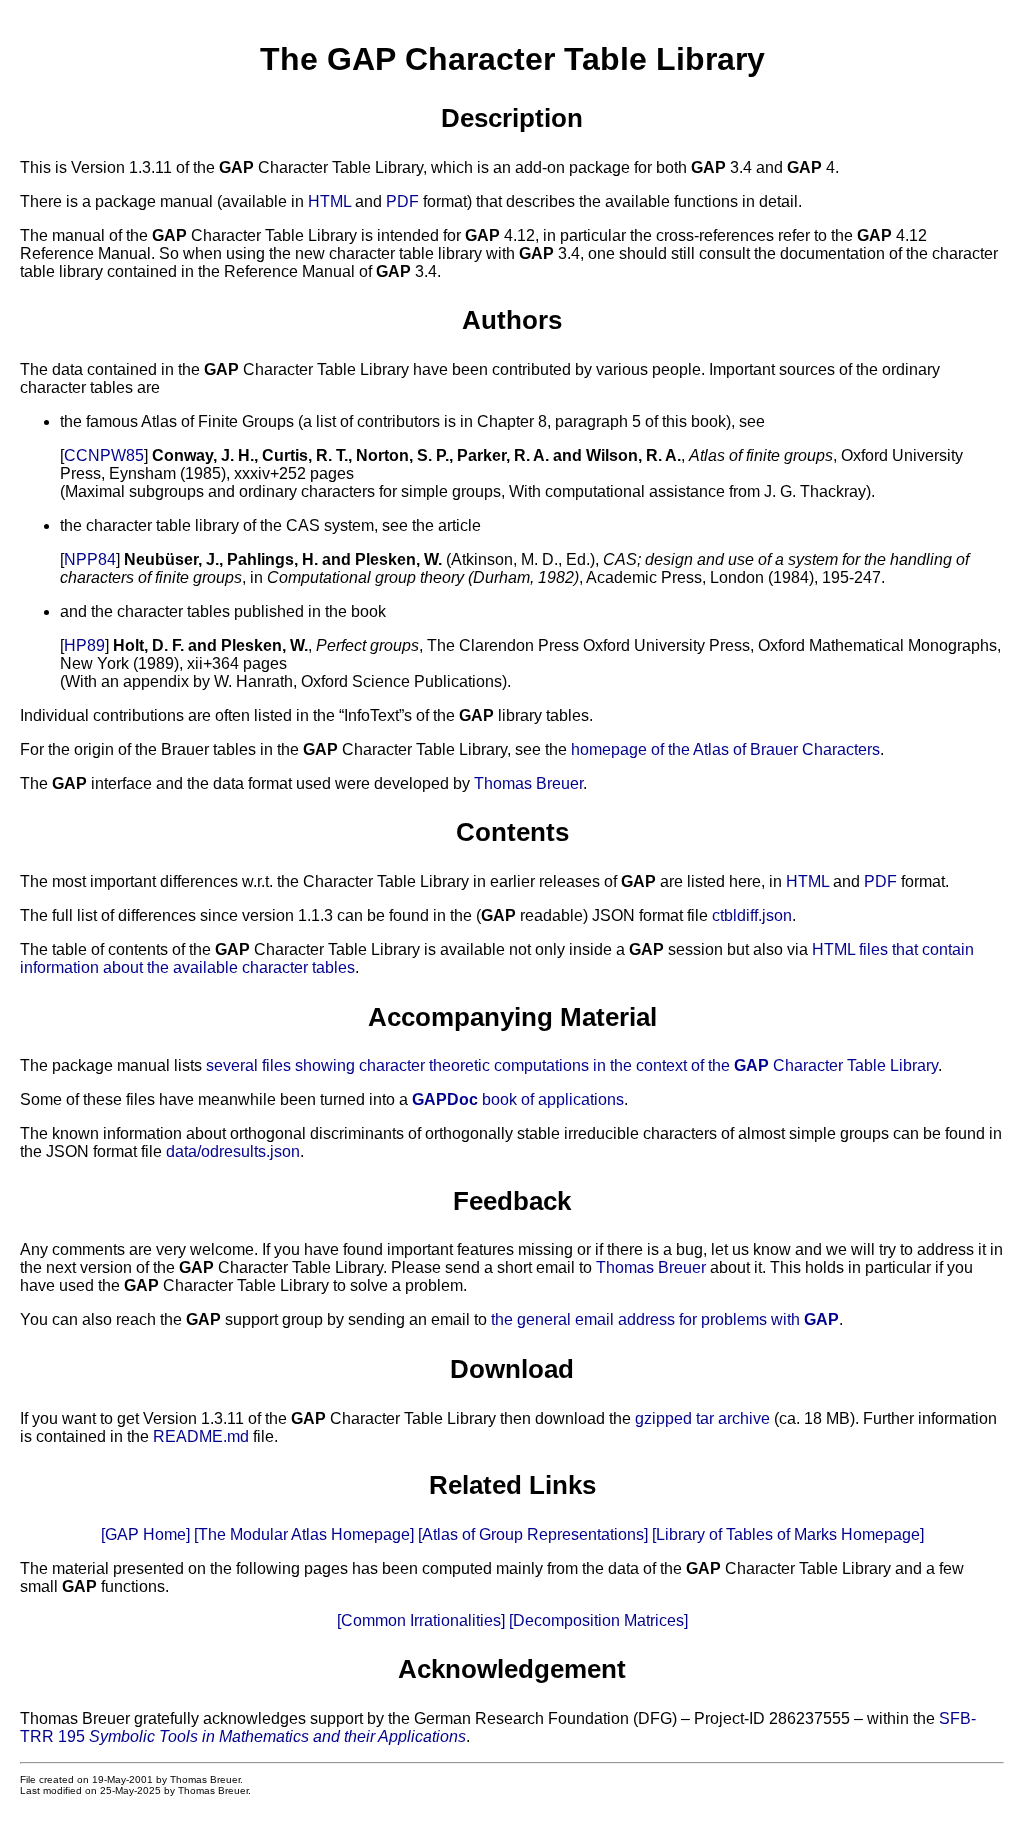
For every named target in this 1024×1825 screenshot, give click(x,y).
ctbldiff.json (752, 915)
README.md (201, 1436)
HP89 (84, 645)
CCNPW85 (104, 455)
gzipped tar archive (702, 1418)
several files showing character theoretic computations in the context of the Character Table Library (572, 1065)
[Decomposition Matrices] (598, 1620)
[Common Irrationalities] (421, 1620)
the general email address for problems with (665, 1319)
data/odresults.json (233, 1151)
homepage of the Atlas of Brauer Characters (725, 749)
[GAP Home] (145, 1534)
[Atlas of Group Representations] (533, 1534)
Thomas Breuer (528, 783)
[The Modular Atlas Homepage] (304, 1534)
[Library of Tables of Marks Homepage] (788, 1534)
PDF (402, 201)
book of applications (518, 1099)
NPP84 (90, 559)
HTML (329, 201)
